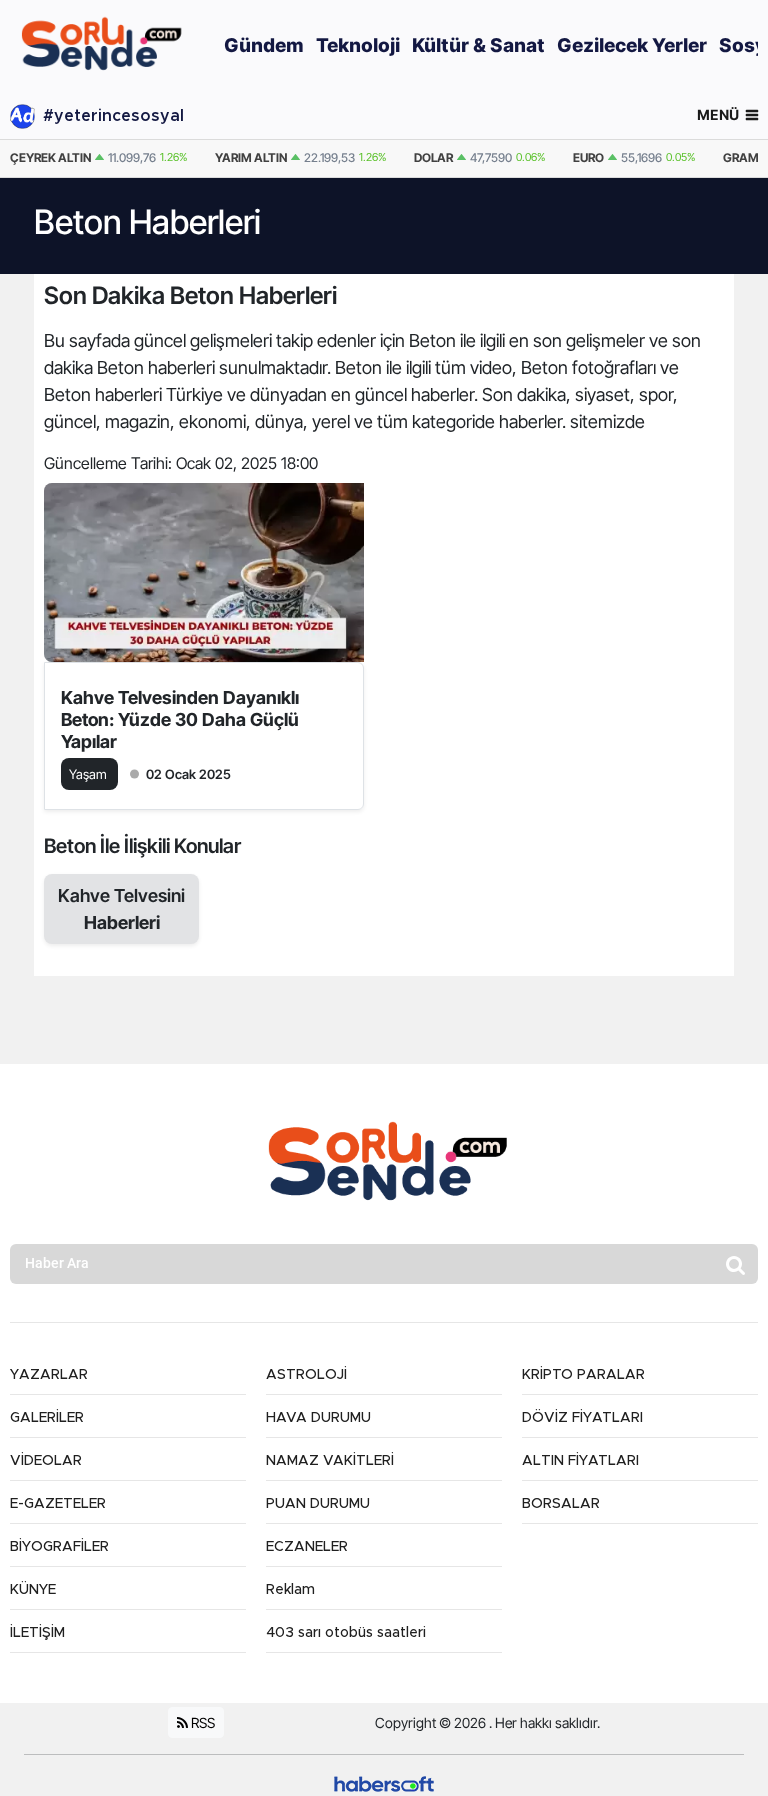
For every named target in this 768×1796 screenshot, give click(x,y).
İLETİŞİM (37, 1633)
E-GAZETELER (58, 1504)
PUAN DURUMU (318, 1504)
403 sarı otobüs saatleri (346, 1633)
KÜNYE (33, 1590)
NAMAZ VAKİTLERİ (330, 1461)
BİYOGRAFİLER (59, 1547)
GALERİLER (47, 1418)
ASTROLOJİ (306, 1375)
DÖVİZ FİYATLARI (582, 1418)
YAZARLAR (49, 1375)
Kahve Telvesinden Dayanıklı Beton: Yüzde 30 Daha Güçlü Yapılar (180, 719)
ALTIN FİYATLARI (580, 1461)
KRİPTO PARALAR (583, 1375)
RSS (201, 1722)
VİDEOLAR (46, 1461)
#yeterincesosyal (113, 116)
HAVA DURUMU (318, 1418)
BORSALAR (561, 1504)
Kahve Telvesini (121, 909)
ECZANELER (307, 1547)
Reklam (290, 1590)
